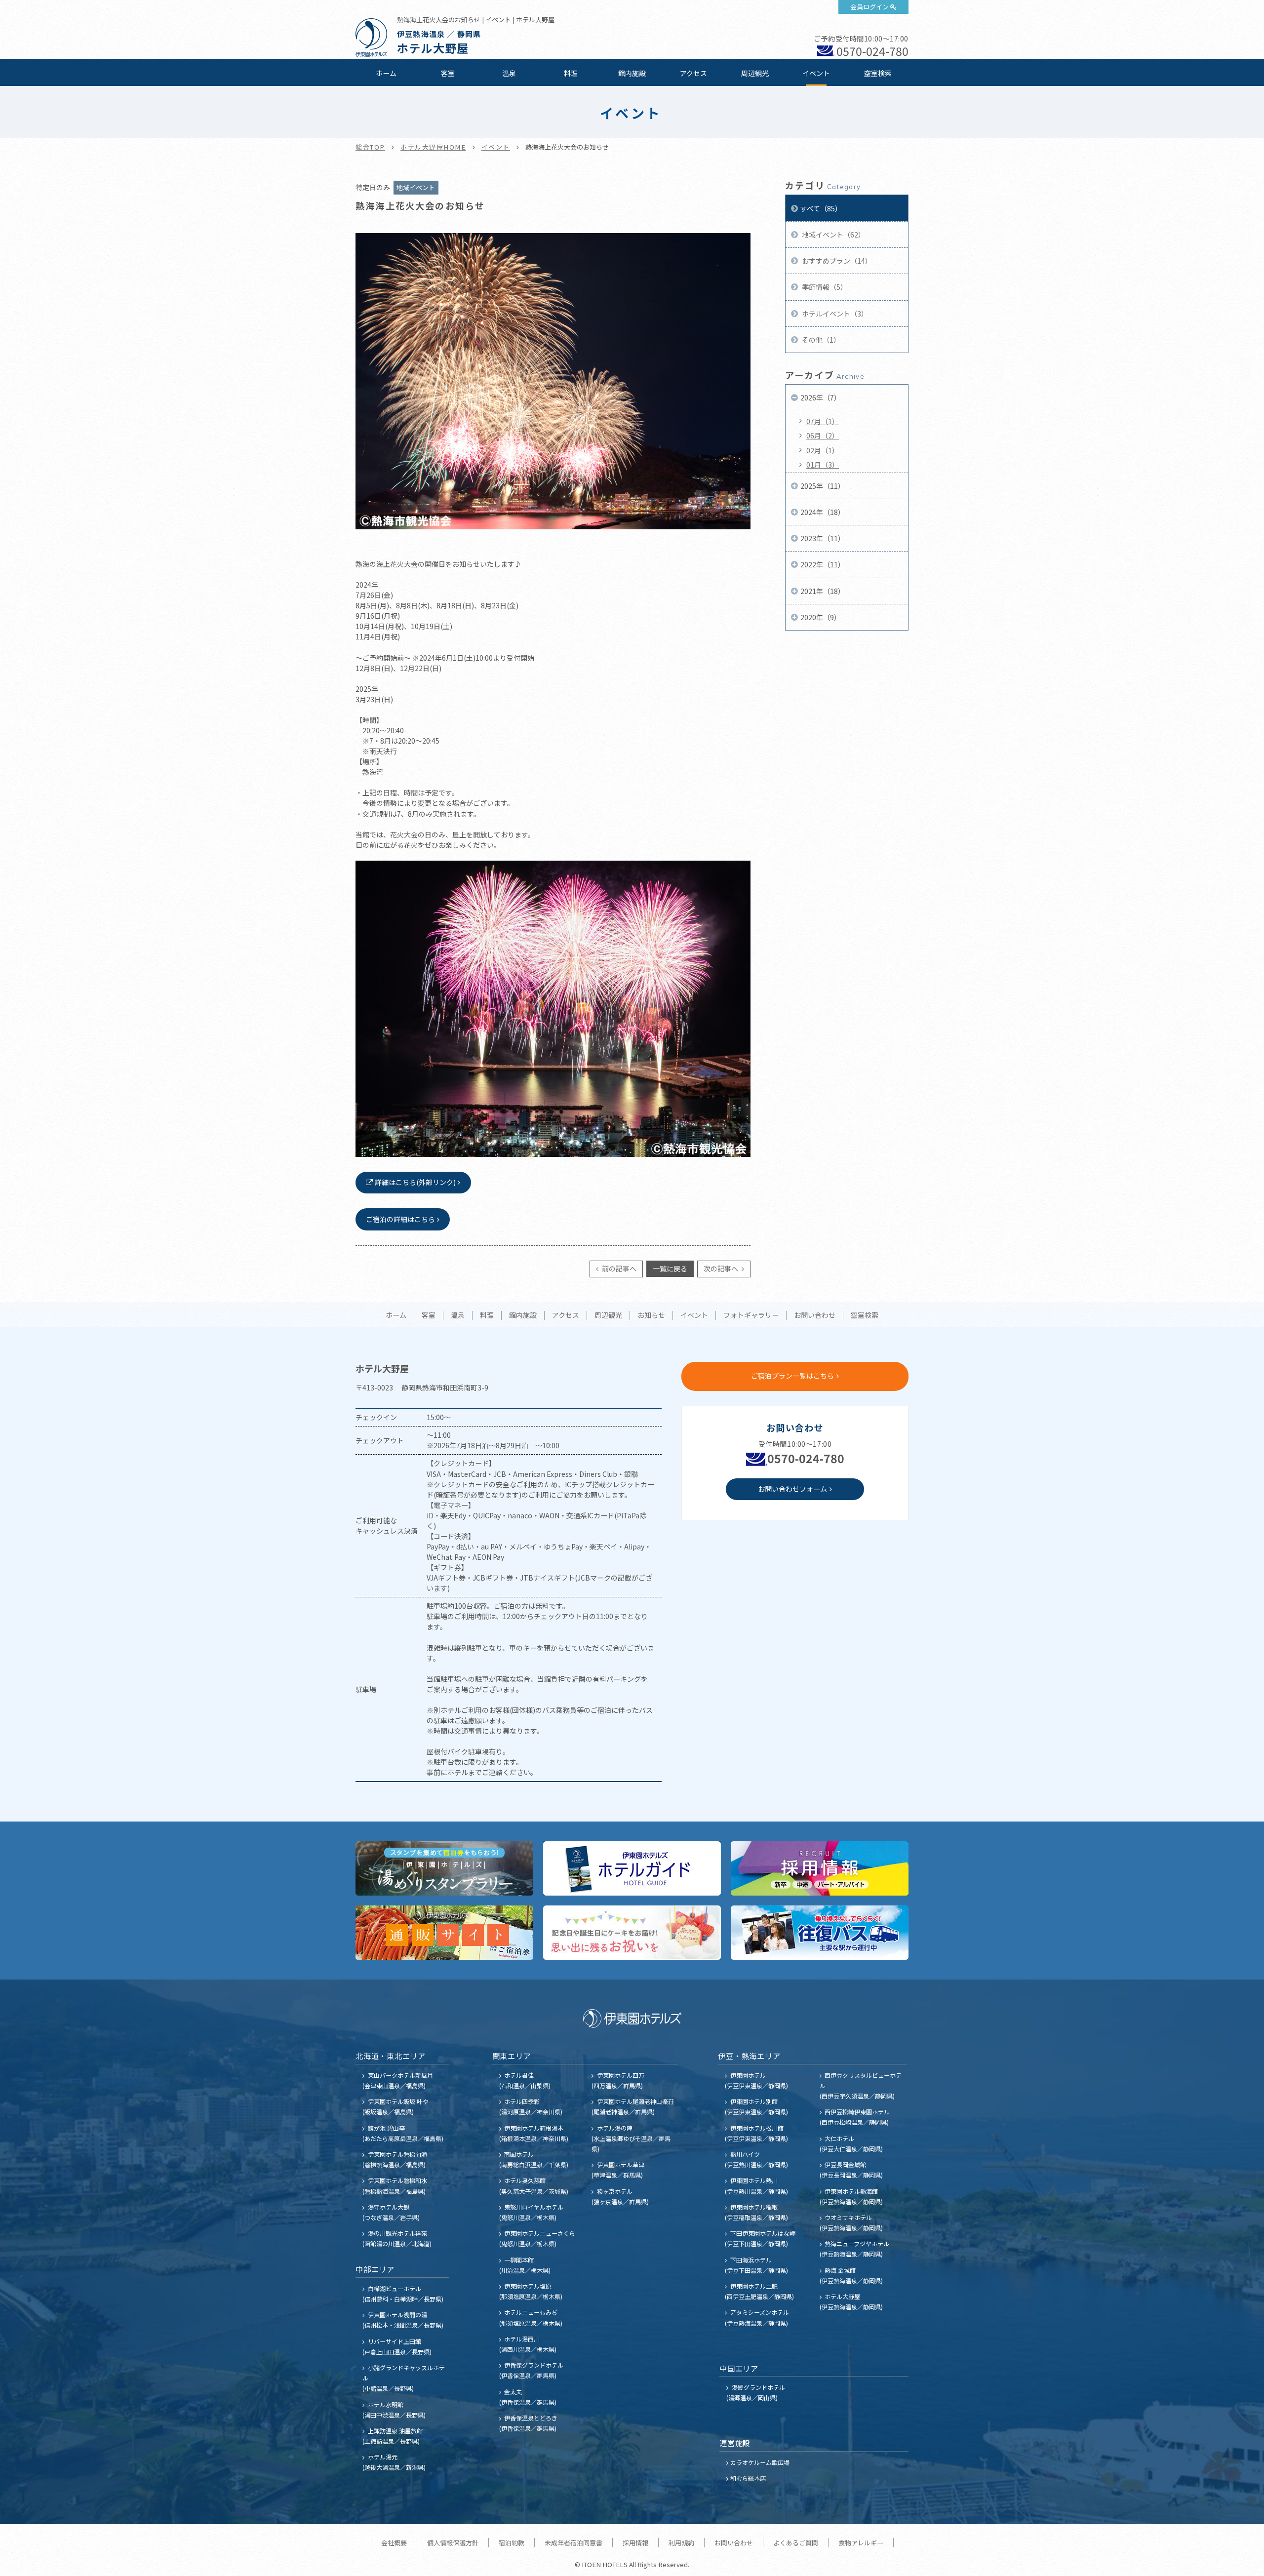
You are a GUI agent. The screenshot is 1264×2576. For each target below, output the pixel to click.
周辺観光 (755, 73)
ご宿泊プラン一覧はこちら (792, 1376)
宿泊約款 (512, 2543)
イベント (816, 73)
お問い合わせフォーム (792, 1489)
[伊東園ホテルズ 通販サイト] (444, 1933)
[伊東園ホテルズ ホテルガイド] (632, 1868)
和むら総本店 (748, 2478)
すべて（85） (821, 208)
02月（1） (823, 450)
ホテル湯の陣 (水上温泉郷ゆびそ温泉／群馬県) (631, 2138)
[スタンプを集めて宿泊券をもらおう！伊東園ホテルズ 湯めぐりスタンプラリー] (444, 1868)
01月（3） (823, 465)
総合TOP (370, 147)
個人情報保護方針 (453, 2543)
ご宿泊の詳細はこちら (400, 1219)
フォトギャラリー (751, 1315)
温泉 (509, 73)
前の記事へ (618, 1268)
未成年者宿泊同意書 (573, 2543)
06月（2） (823, 436)
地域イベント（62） (833, 235)
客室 (448, 73)
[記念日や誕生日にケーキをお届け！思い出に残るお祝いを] (632, 1933)
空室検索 (878, 73)
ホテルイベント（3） (834, 314)
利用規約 (681, 2543)
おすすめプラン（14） (836, 261)
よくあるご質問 (796, 2543)
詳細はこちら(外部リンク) (415, 1182)
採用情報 (635, 2543)
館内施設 (632, 73)
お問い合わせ (815, 1315)
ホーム (386, 73)
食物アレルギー (861, 2543)
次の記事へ (722, 1268)
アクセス (693, 73)
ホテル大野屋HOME (433, 147)
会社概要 (394, 2543)
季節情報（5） (824, 287)
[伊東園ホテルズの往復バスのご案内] (820, 1933)
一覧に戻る (670, 1268)
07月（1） (823, 421)
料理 (571, 73)
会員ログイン (869, 7)
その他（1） (820, 340)
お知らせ (651, 1315)
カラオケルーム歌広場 (760, 2462)
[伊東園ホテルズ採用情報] (820, 1868)
